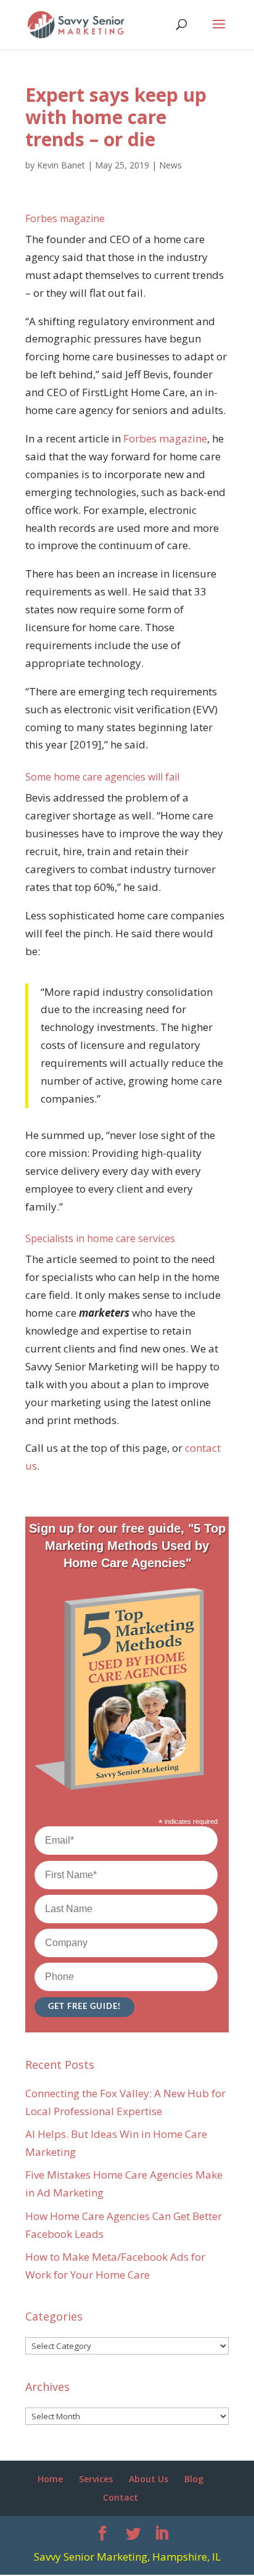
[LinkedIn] (162, 2534)
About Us (149, 2479)
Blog (194, 2479)
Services (96, 2479)
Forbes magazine (165, 438)
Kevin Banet (61, 165)
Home (50, 2479)
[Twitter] (133, 2534)
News (170, 165)
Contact (121, 2497)
